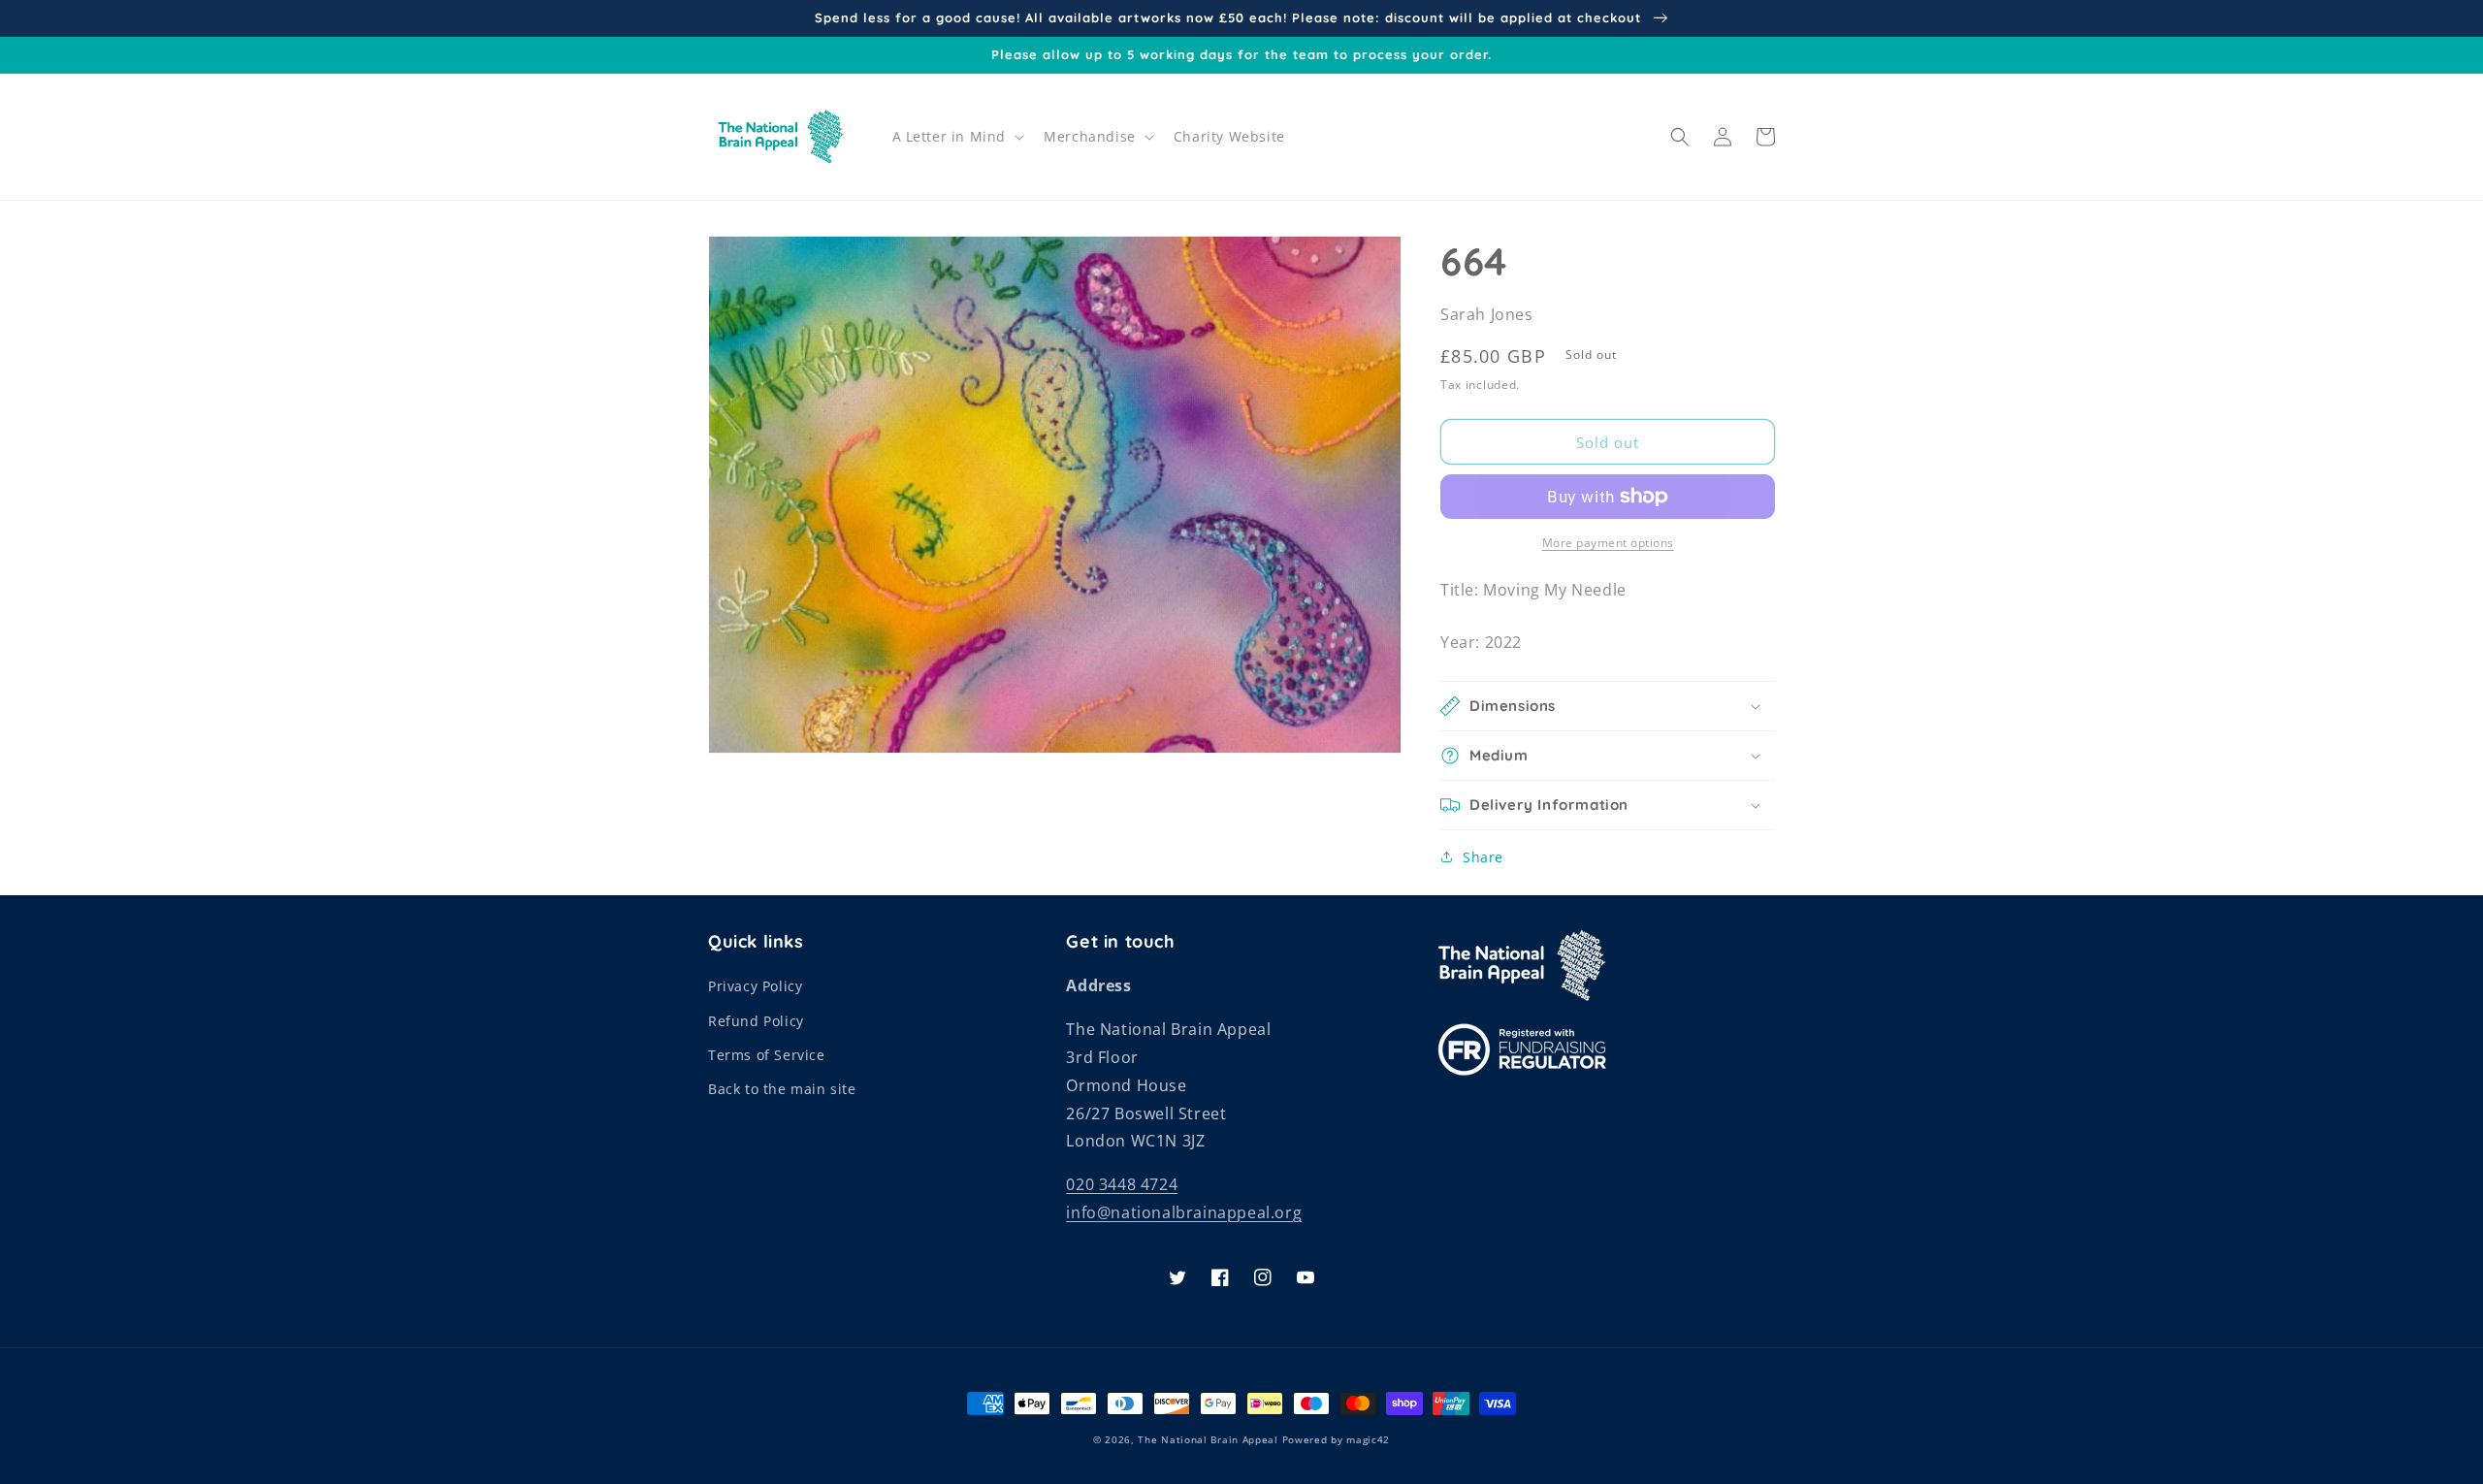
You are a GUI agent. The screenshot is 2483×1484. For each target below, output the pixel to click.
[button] (957, 137)
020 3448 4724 (1122, 1184)
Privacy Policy (755, 986)
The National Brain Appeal (1208, 1439)
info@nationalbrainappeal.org (1184, 1212)
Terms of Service (767, 1055)
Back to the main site (782, 1089)
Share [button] (1483, 857)
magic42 (1368, 1439)
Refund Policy (756, 1021)
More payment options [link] (1608, 543)
